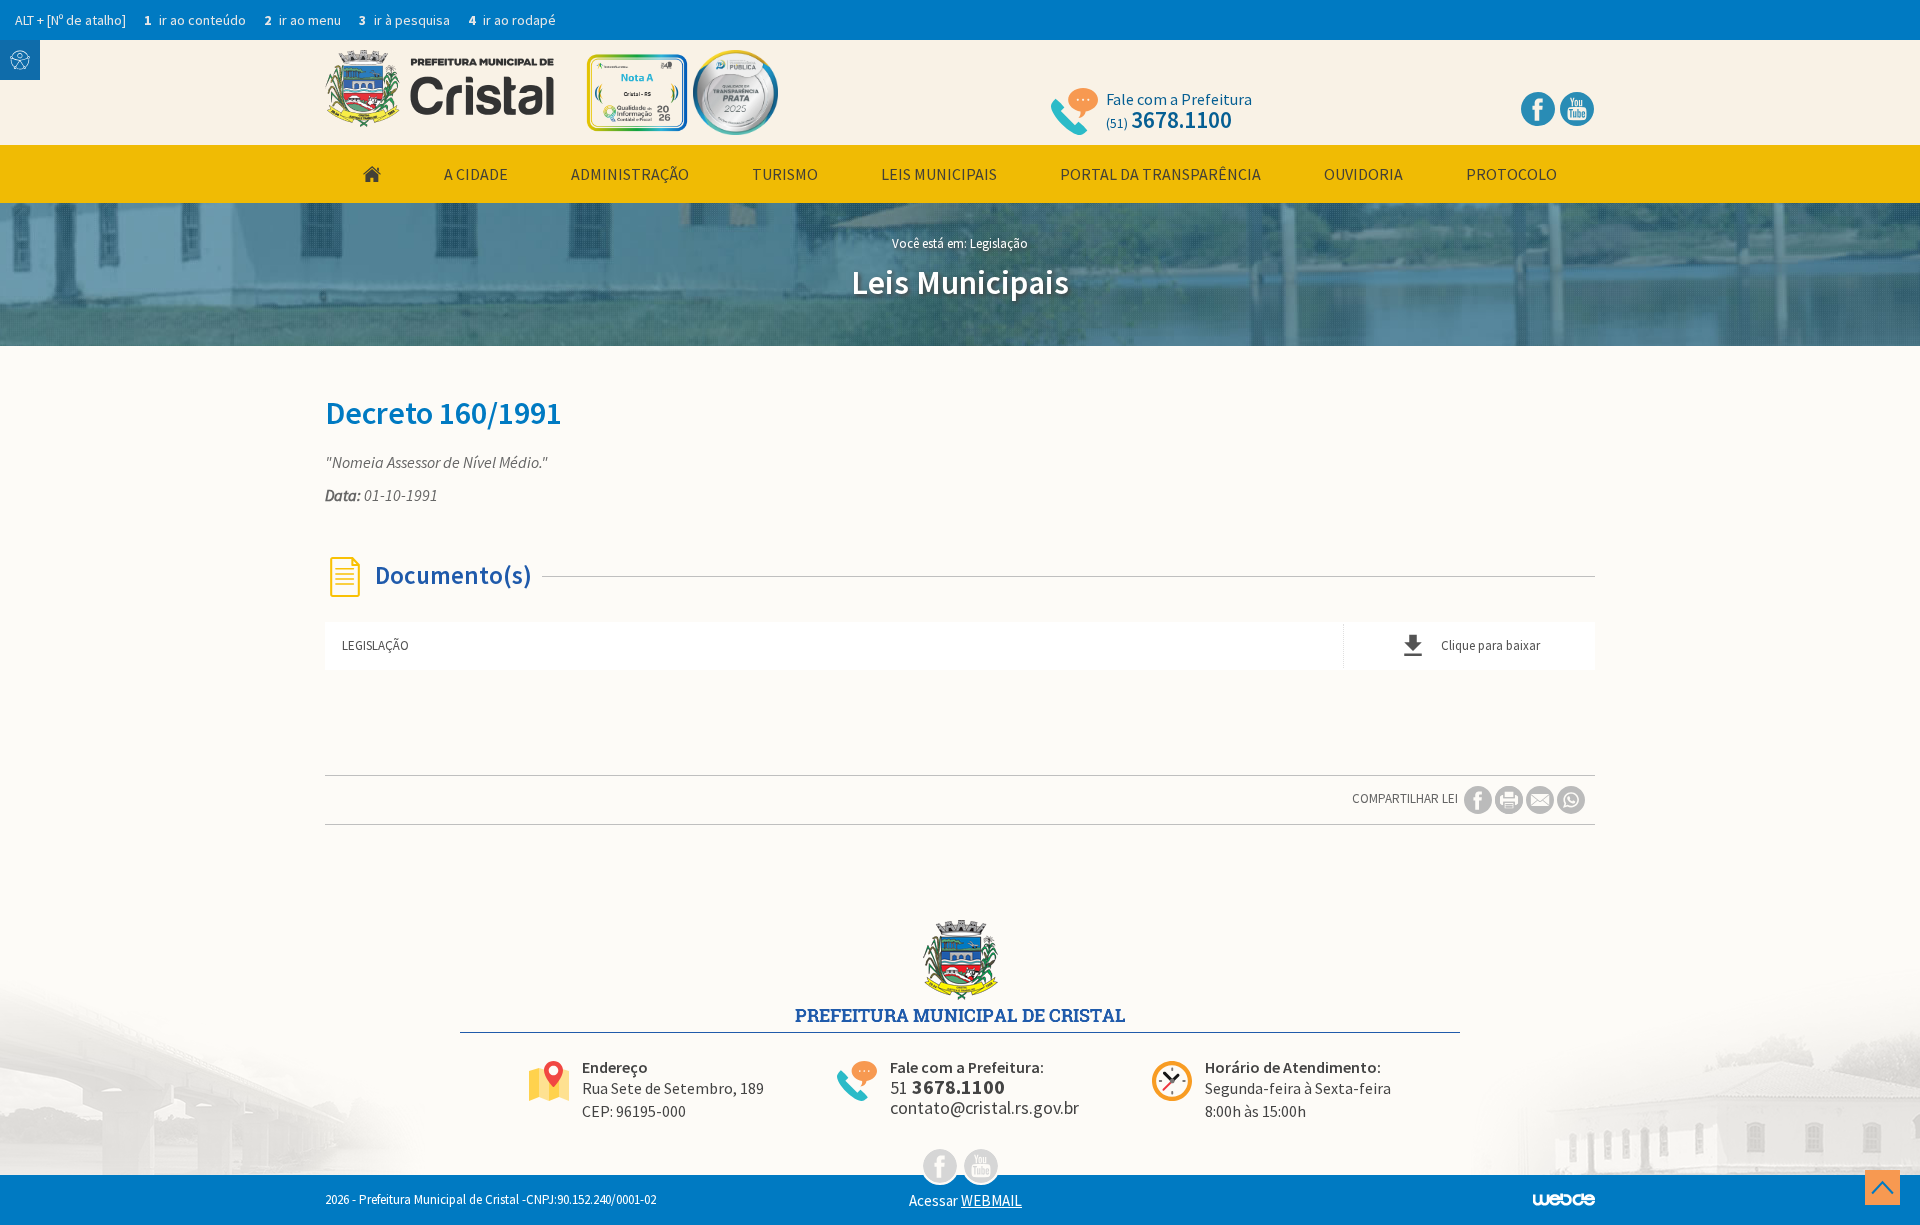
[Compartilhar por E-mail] (1541, 798)
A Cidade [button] (476, 174)
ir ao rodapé (512, 20)
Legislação (999, 243)
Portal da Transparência (1160, 174)
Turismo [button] (785, 174)
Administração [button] (630, 174)
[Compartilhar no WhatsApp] (1571, 798)
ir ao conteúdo (196, 20)
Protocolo (1511, 174)
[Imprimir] (1510, 798)
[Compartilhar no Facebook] (1479, 798)
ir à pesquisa (406, 20)
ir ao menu (304, 20)
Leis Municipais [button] (939, 174)
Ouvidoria (1363, 174)
